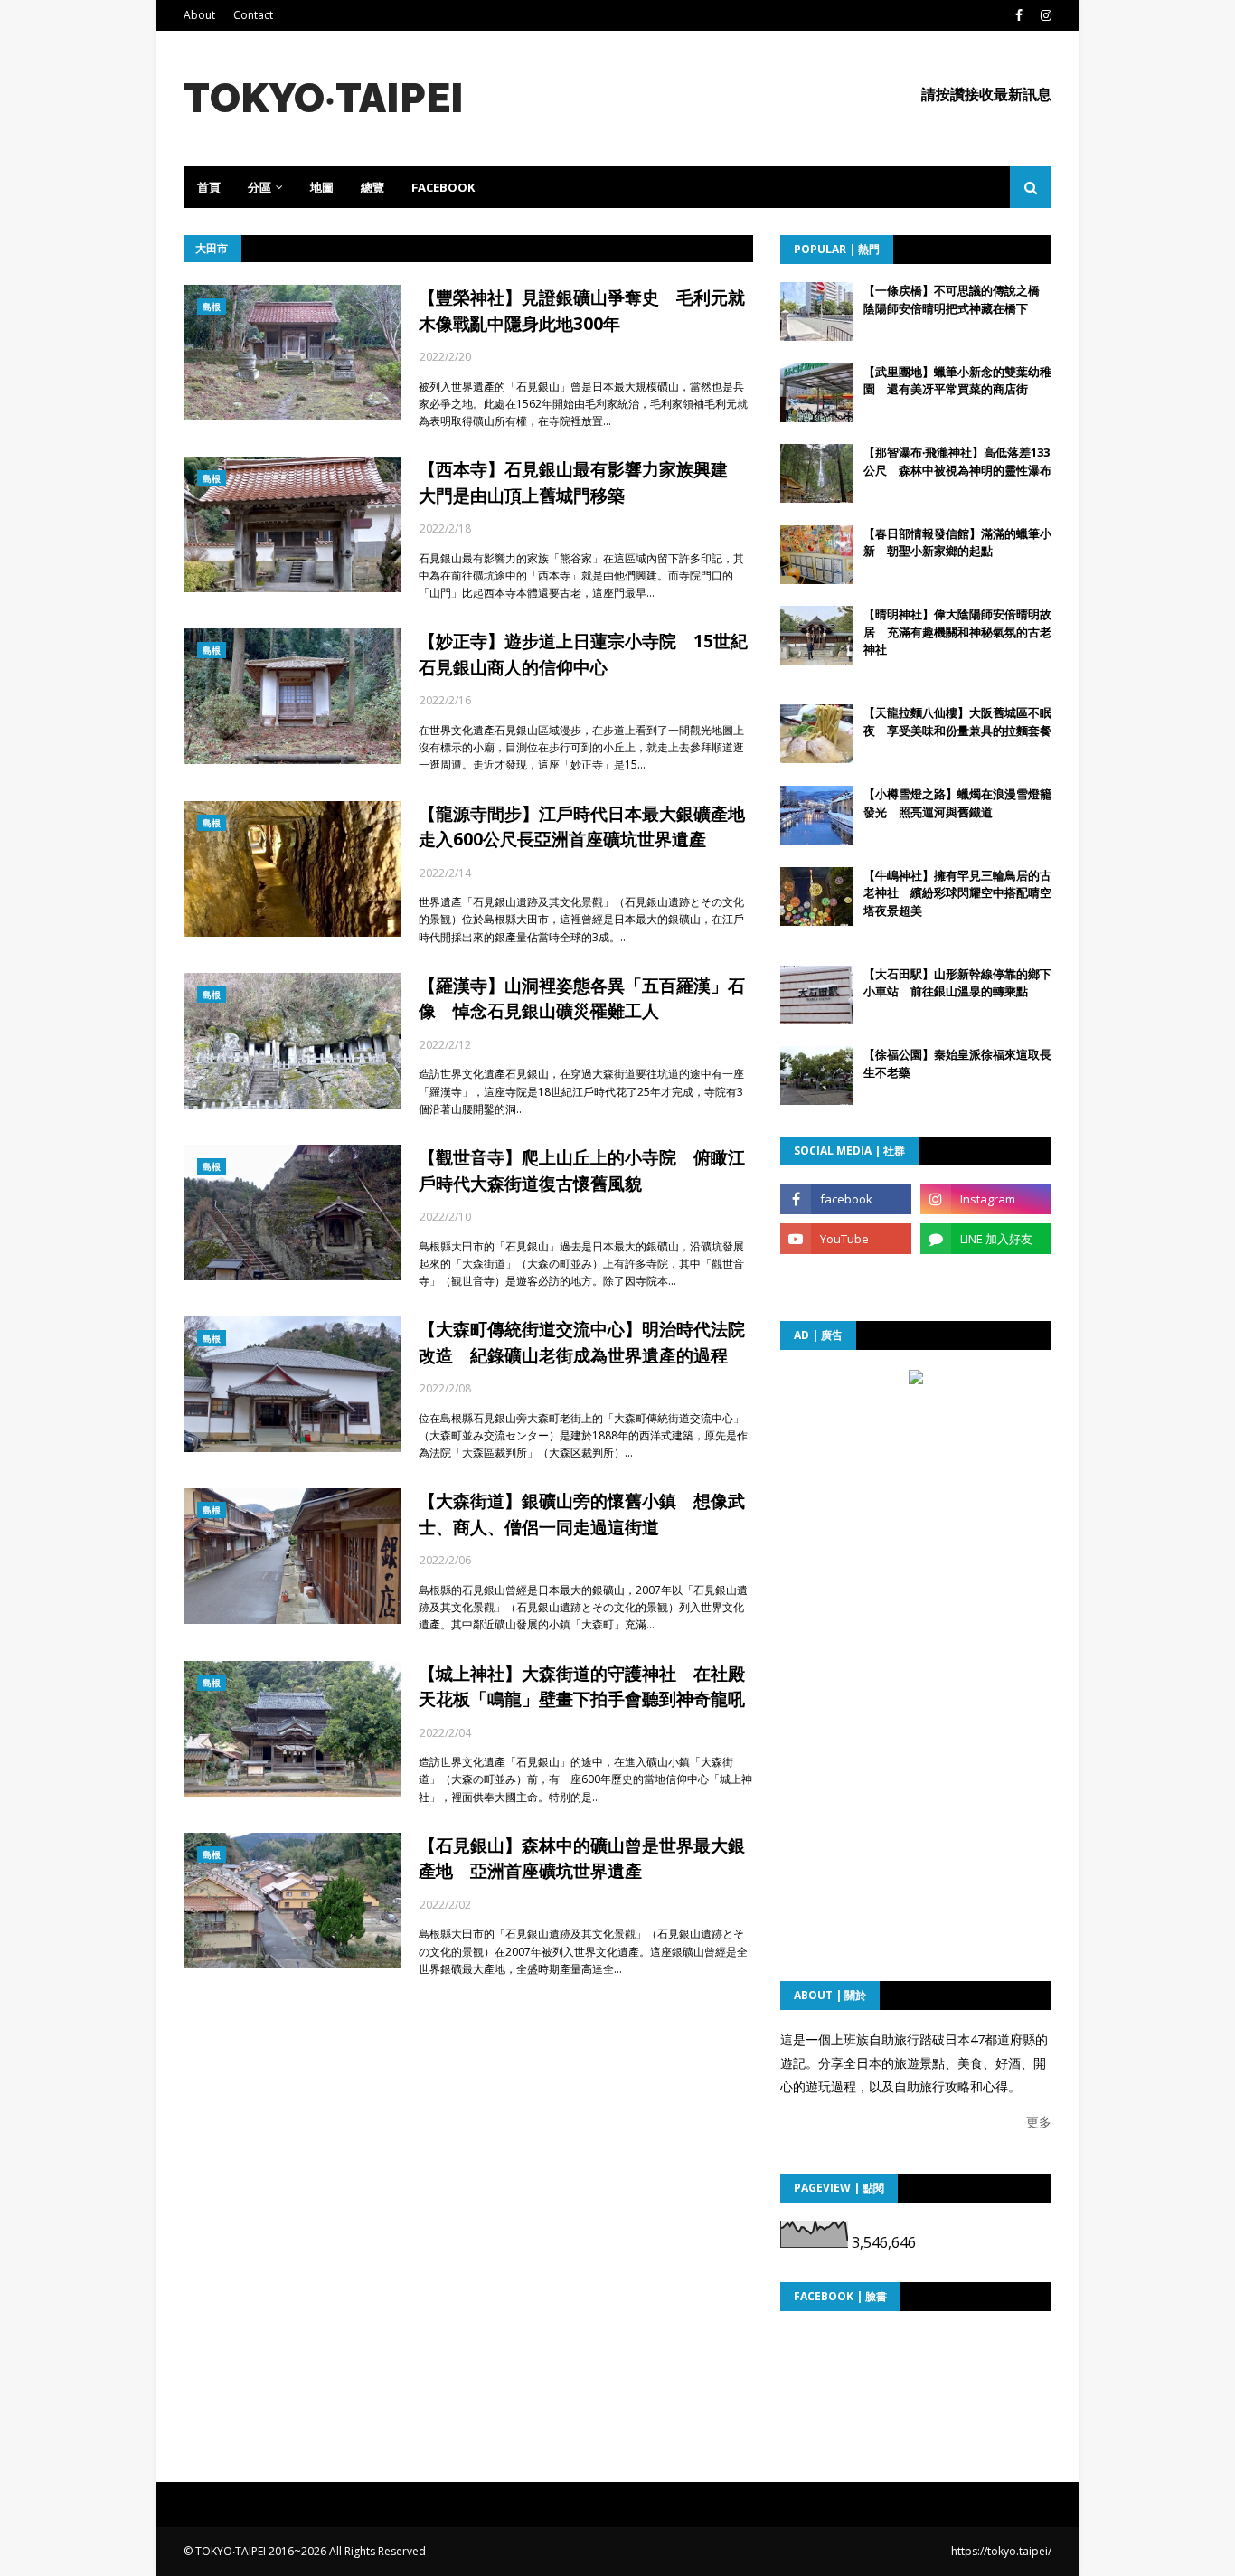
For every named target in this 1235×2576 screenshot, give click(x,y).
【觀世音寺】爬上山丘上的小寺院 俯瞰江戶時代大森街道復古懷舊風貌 (582, 1170)
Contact (253, 15)
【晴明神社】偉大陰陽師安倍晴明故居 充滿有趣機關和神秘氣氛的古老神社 (957, 632)
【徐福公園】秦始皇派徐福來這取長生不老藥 (957, 1063)
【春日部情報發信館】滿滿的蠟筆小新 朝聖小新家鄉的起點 (957, 543)
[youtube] (846, 1239)
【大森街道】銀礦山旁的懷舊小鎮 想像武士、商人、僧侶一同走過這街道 (582, 1514)
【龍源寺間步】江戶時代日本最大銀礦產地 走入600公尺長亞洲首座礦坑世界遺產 (586, 827)
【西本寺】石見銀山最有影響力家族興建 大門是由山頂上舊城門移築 (582, 482)
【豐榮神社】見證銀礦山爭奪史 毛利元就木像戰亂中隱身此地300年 (582, 311)
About (199, 15)
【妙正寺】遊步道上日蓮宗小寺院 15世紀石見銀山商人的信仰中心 (583, 654)
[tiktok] (846, 1279)
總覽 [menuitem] (372, 187)
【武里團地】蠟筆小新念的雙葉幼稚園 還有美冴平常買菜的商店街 (957, 381)
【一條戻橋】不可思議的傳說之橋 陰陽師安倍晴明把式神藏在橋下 (957, 299)
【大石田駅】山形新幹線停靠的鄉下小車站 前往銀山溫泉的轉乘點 (957, 983)
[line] (986, 1239)
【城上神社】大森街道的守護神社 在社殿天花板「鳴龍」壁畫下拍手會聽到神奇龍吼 (582, 1687)
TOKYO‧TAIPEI (324, 98)
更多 (1039, 2122)
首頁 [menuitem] (209, 187)
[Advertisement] (916, 1505)
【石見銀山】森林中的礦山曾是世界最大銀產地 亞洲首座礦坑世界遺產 (582, 1859)
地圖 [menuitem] (322, 187)
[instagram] (1044, 15)
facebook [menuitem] (443, 187)
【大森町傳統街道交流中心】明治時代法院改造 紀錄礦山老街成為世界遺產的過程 (582, 1342)
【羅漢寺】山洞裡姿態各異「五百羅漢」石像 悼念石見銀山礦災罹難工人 (582, 999)
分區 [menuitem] (259, 187)
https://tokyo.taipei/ (1001, 2551)
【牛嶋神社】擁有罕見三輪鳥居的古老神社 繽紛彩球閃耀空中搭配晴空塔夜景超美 (957, 893)
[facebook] (1019, 15)
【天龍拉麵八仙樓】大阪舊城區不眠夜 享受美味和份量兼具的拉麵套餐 (957, 722)
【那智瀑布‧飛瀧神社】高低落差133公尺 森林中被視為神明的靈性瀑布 (957, 461)
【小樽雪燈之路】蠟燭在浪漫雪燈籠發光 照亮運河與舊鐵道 (957, 803)
